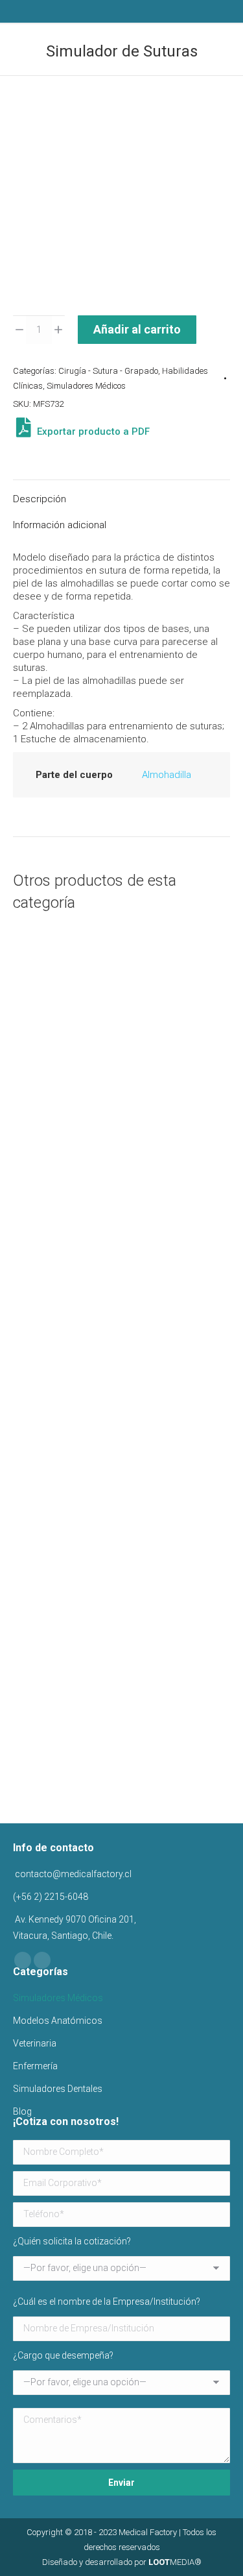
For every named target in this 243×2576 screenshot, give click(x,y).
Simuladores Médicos (86, 386)
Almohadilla (167, 775)
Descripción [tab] (40, 499)
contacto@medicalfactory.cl (72, 1874)
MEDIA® (175, 2562)
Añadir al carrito (137, 329)
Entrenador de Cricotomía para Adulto (121, 1324)
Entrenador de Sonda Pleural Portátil (122, 1538)
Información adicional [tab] (60, 525)
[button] (210, 1289)
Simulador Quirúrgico (121, 1110)
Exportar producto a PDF (92, 431)
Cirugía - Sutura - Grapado (108, 371)
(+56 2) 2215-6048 (51, 1897)
